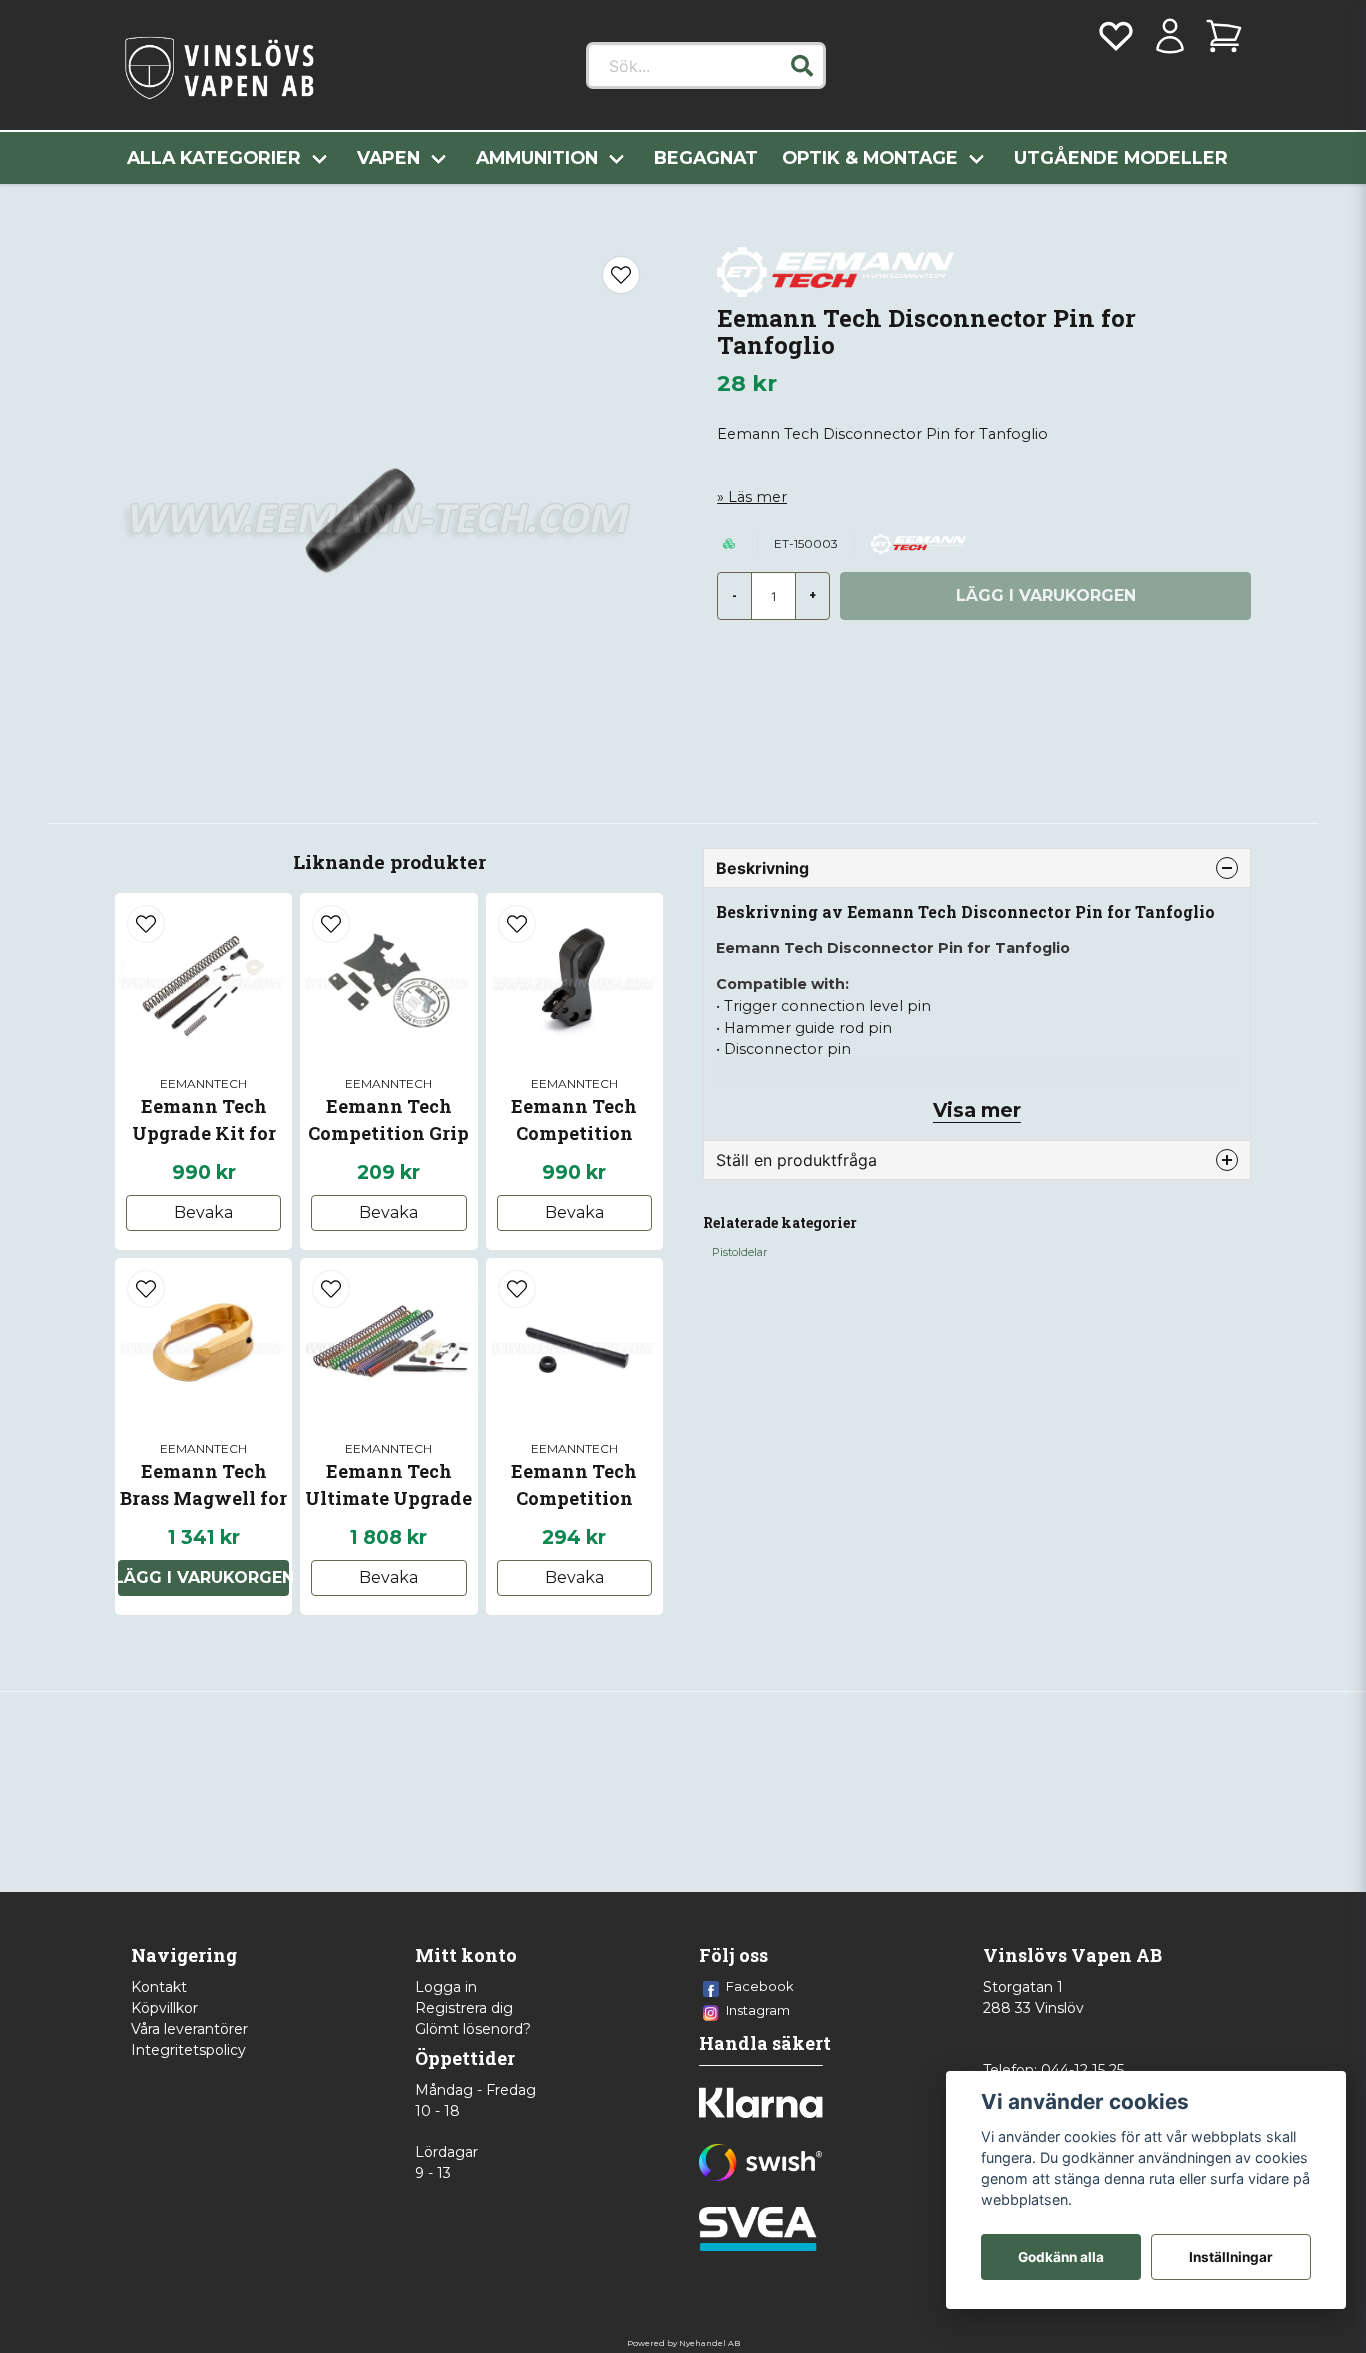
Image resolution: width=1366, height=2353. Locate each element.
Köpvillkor (164, 2008)
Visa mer (977, 1110)
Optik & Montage (870, 157)
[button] (802, 66)
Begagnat (706, 157)
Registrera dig (464, 2008)
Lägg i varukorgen (203, 1577)
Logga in (446, 1987)
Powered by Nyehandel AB (683, 2343)
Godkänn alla (1061, 2257)
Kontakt (159, 1987)
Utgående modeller (1121, 157)
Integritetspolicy (188, 2050)
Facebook (760, 1986)
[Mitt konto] (1170, 36)
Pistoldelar (739, 1252)
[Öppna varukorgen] (1224, 36)
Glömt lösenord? (473, 2029)
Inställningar (1231, 2257)
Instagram (758, 2010)
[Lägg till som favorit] (1116, 36)
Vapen (388, 157)
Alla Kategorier (214, 157)
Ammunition (537, 157)
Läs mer (757, 497)
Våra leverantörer (189, 2029)
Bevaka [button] (203, 1212)
